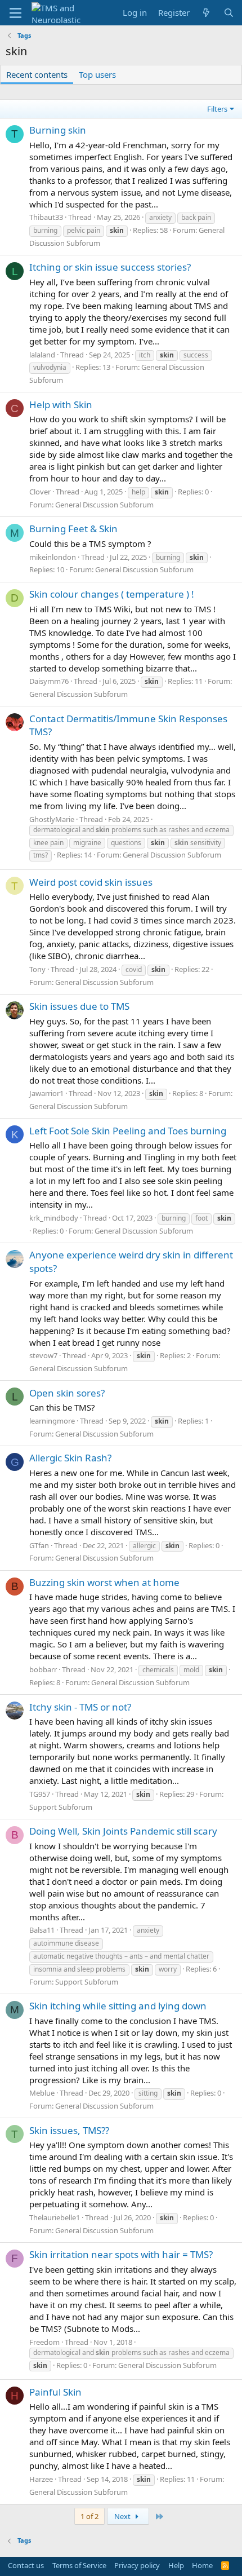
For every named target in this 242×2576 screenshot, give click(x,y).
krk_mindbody (54, 1218)
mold (191, 1670)
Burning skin (58, 130)
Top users (97, 74)
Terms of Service (79, 2565)
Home (202, 2565)
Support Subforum (61, 1807)
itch (145, 355)
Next (123, 2516)
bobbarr (43, 1669)
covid (134, 969)
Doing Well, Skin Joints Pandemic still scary (123, 1831)
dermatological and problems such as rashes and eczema (131, 830)
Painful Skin (55, 2392)
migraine (87, 843)
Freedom (44, 2342)
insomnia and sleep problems (79, 1969)
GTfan (39, 1545)
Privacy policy (137, 2565)
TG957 (40, 1794)
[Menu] (15, 13)
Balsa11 (42, 1930)
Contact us (26, 2565)
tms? (41, 855)
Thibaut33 (46, 217)
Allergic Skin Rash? (70, 1458)
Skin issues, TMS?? (69, 2130)
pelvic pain (84, 230)
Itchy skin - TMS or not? (80, 1707)
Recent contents (37, 74)
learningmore (52, 1421)
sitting (148, 2093)
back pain (196, 217)
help (138, 492)
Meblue (42, 2093)
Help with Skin (61, 405)
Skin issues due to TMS (79, 1006)
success (196, 355)
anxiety (160, 217)
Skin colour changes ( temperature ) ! (112, 594)
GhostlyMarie (52, 819)
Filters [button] (217, 109)
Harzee (41, 2479)
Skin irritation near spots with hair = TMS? (121, 2254)
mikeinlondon (53, 557)
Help (176, 2565)
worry (168, 1969)
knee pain (48, 843)
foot (201, 1218)
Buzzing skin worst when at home (104, 1582)
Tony (37, 969)
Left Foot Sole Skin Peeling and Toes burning (128, 1131)
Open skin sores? (67, 1393)
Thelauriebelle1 (55, 2217)
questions (126, 843)
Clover (40, 492)
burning (45, 230)
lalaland (42, 355)
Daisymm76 (49, 681)
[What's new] (206, 13)
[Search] (229, 13)
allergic (144, 1546)
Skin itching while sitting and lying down (118, 2006)
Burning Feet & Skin (73, 529)
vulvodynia (50, 367)
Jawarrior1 (46, 1093)
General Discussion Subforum (104, 505)
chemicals (158, 1670)
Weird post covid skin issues (91, 882)
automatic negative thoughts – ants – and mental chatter (121, 1956)
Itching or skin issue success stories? (110, 267)
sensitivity (198, 843)
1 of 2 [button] (89, 2516)
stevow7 (43, 1355)
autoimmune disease (66, 1943)
